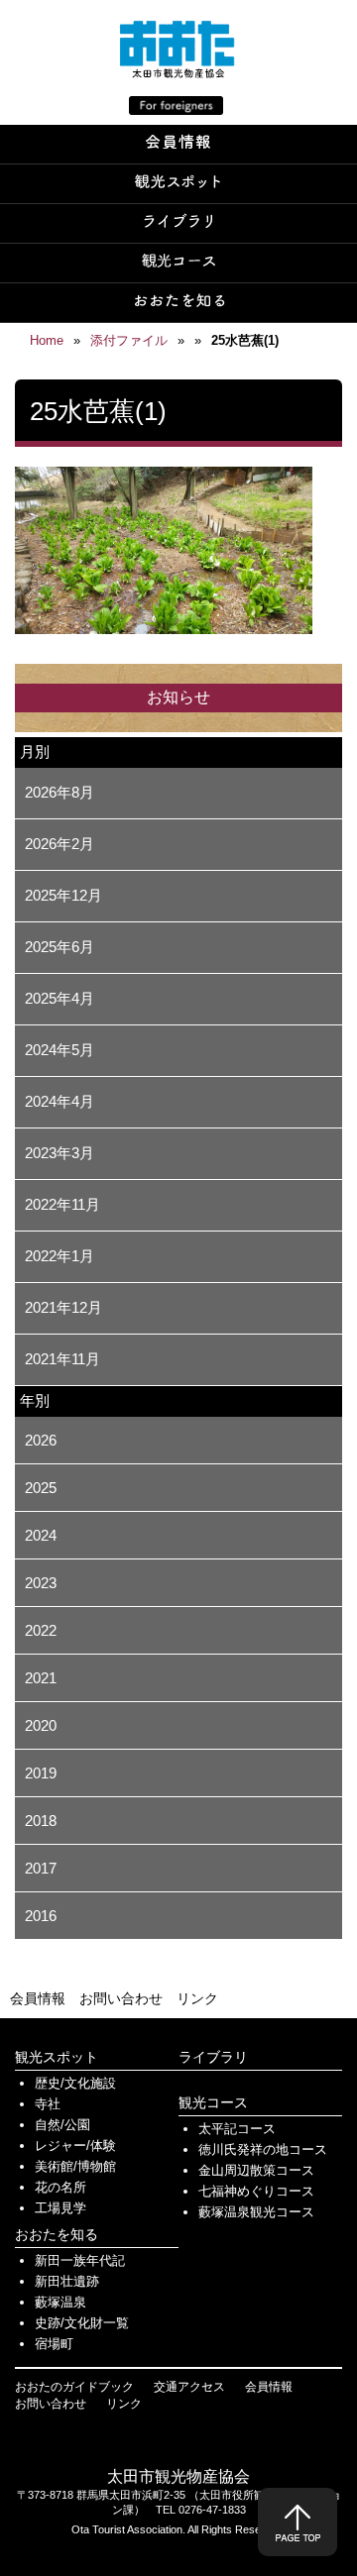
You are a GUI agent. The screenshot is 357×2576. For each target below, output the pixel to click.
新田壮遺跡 (67, 2281)
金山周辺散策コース (256, 2170)
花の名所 (60, 2187)
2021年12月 (63, 1307)
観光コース (213, 2102)
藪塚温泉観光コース (256, 2212)
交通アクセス (189, 2387)
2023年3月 (59, 1153)
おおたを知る (57, 2234)
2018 (41, 1821)
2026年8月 (59, 792)
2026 (41, 1440)
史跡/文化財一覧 (82, 2323)
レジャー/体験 (75, 2146)
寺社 (48, 2104)
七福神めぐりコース (256, 2191)
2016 (41, 1916)
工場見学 (60, 2208)
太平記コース (237, 2129)
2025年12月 (63, 895)
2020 (41, 1725)
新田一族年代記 (80, 2260)
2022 (41, 1630)
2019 (41, 1773)
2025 (41, 1488)
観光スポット (57, 2057)
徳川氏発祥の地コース (263, 2149)
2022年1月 (59, 1256)
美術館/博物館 (75, 2166)
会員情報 (38, 1998)
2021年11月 (62, 1359)
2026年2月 (59, 844)
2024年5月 (59, 1050)
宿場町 (54, 2344)
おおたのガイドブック (74, 2387)
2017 (41, 1868)
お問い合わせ (121, 1998)
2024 (41, 1535)
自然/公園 (62, 2125)
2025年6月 (59, 947)
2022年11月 (62, 1204)
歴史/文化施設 (75, 2083)
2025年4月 (59, 998)
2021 (41, 1678)
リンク (197, 1998)
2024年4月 (59, 1101)
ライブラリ (213, 2057)
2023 (41, 1583)
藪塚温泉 (60, 2302)
